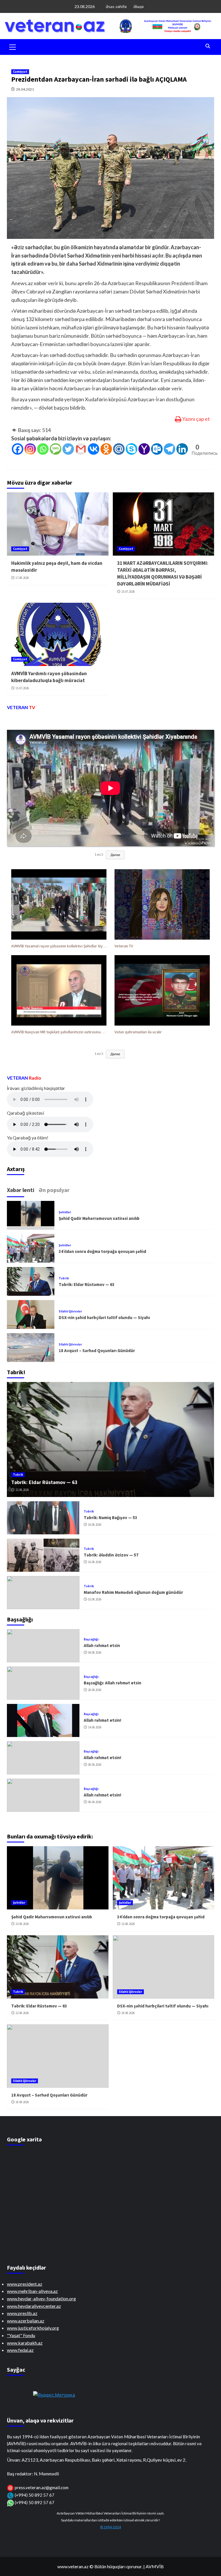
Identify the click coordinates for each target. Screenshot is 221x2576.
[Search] (208, 46)
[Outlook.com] (157, 449)
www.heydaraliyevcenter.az (34, 2306)
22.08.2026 (22, 1490)
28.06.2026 (95, 1690)
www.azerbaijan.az (26, 2321)
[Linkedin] (182, 449)
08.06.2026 (95, 1765)
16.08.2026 (95, 1525)
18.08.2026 (128, 2013)
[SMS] (56, 449)
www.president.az (25, 2284)
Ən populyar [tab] (54, 1190)
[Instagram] (30, 449)
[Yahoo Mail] (144, 449)
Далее (115, 855)
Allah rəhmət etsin (102, 1645)
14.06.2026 (95, 1727)
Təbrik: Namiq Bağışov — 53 (110, 1518)
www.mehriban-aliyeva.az (32, 2291)
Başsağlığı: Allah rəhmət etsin (113, 1683)
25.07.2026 (128, 592)
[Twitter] (68, 449)
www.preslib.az (22, 2313)
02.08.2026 (95, 1599)
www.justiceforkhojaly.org (33, 2328)
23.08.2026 (22, 1924)
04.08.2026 (95, 1652)
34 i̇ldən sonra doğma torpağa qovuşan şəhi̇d (102, 1251)
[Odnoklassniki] (106, 449)
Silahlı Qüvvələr (70, 1311)
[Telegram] (169, 449)
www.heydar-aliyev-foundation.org (41, 2298)
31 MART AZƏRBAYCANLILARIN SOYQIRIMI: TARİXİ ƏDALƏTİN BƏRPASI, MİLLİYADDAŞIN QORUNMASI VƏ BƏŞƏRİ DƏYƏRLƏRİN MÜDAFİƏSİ (163, 573)
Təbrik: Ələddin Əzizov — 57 (111, 1555)
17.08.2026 (22, 578)
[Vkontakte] (94, 449)
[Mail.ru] (119, 449)
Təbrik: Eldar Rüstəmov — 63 (87, 1284)
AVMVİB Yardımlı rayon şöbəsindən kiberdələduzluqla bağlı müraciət (49, 677)
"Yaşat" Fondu (21, 2335)
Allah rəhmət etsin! (102, 1720)
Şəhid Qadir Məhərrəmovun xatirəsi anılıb (99, 1218)
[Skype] (132, 449)
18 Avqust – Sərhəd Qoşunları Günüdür (97, 1351)
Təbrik (64, 1278)
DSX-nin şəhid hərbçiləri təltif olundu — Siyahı (104, 1317)
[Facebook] (18, 449)
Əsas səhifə (116, 6)
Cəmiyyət (20, 72)
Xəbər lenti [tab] (21, 1190)
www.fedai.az (20, 2350)
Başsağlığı (91, 1639)
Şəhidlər (65, 1212)
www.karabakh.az (25, 2343)
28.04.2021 (25, 89)
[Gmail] (81, 449)
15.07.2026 (22, 688)
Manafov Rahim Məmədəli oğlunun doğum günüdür (133, 1592)
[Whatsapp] (43, 449)
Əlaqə (138, 6)
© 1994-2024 (110, 2527)
